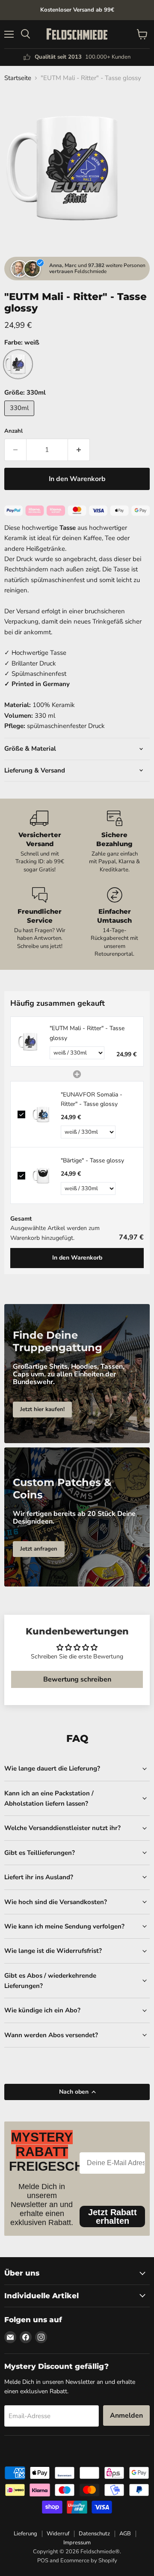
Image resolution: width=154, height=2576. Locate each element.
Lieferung (25, 2534)
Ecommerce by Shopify (89, 2561)
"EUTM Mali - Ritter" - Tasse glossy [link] (87, 1033)
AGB (125, 2534)
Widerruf (58, 2534)
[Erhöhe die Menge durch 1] (79, 450)
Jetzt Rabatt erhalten (113, 2216)
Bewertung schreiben (77, 1679)
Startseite (18, 78)
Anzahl (13, 431)
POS (43, 2561)
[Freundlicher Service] (40, 923)
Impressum (77, 2543)
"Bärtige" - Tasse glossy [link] (92, 1160)
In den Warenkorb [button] (77, 1258)
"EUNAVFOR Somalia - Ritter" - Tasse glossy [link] (92, 1099)
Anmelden (126, 2416)
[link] (30, 1041)
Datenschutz (94, 2534)
